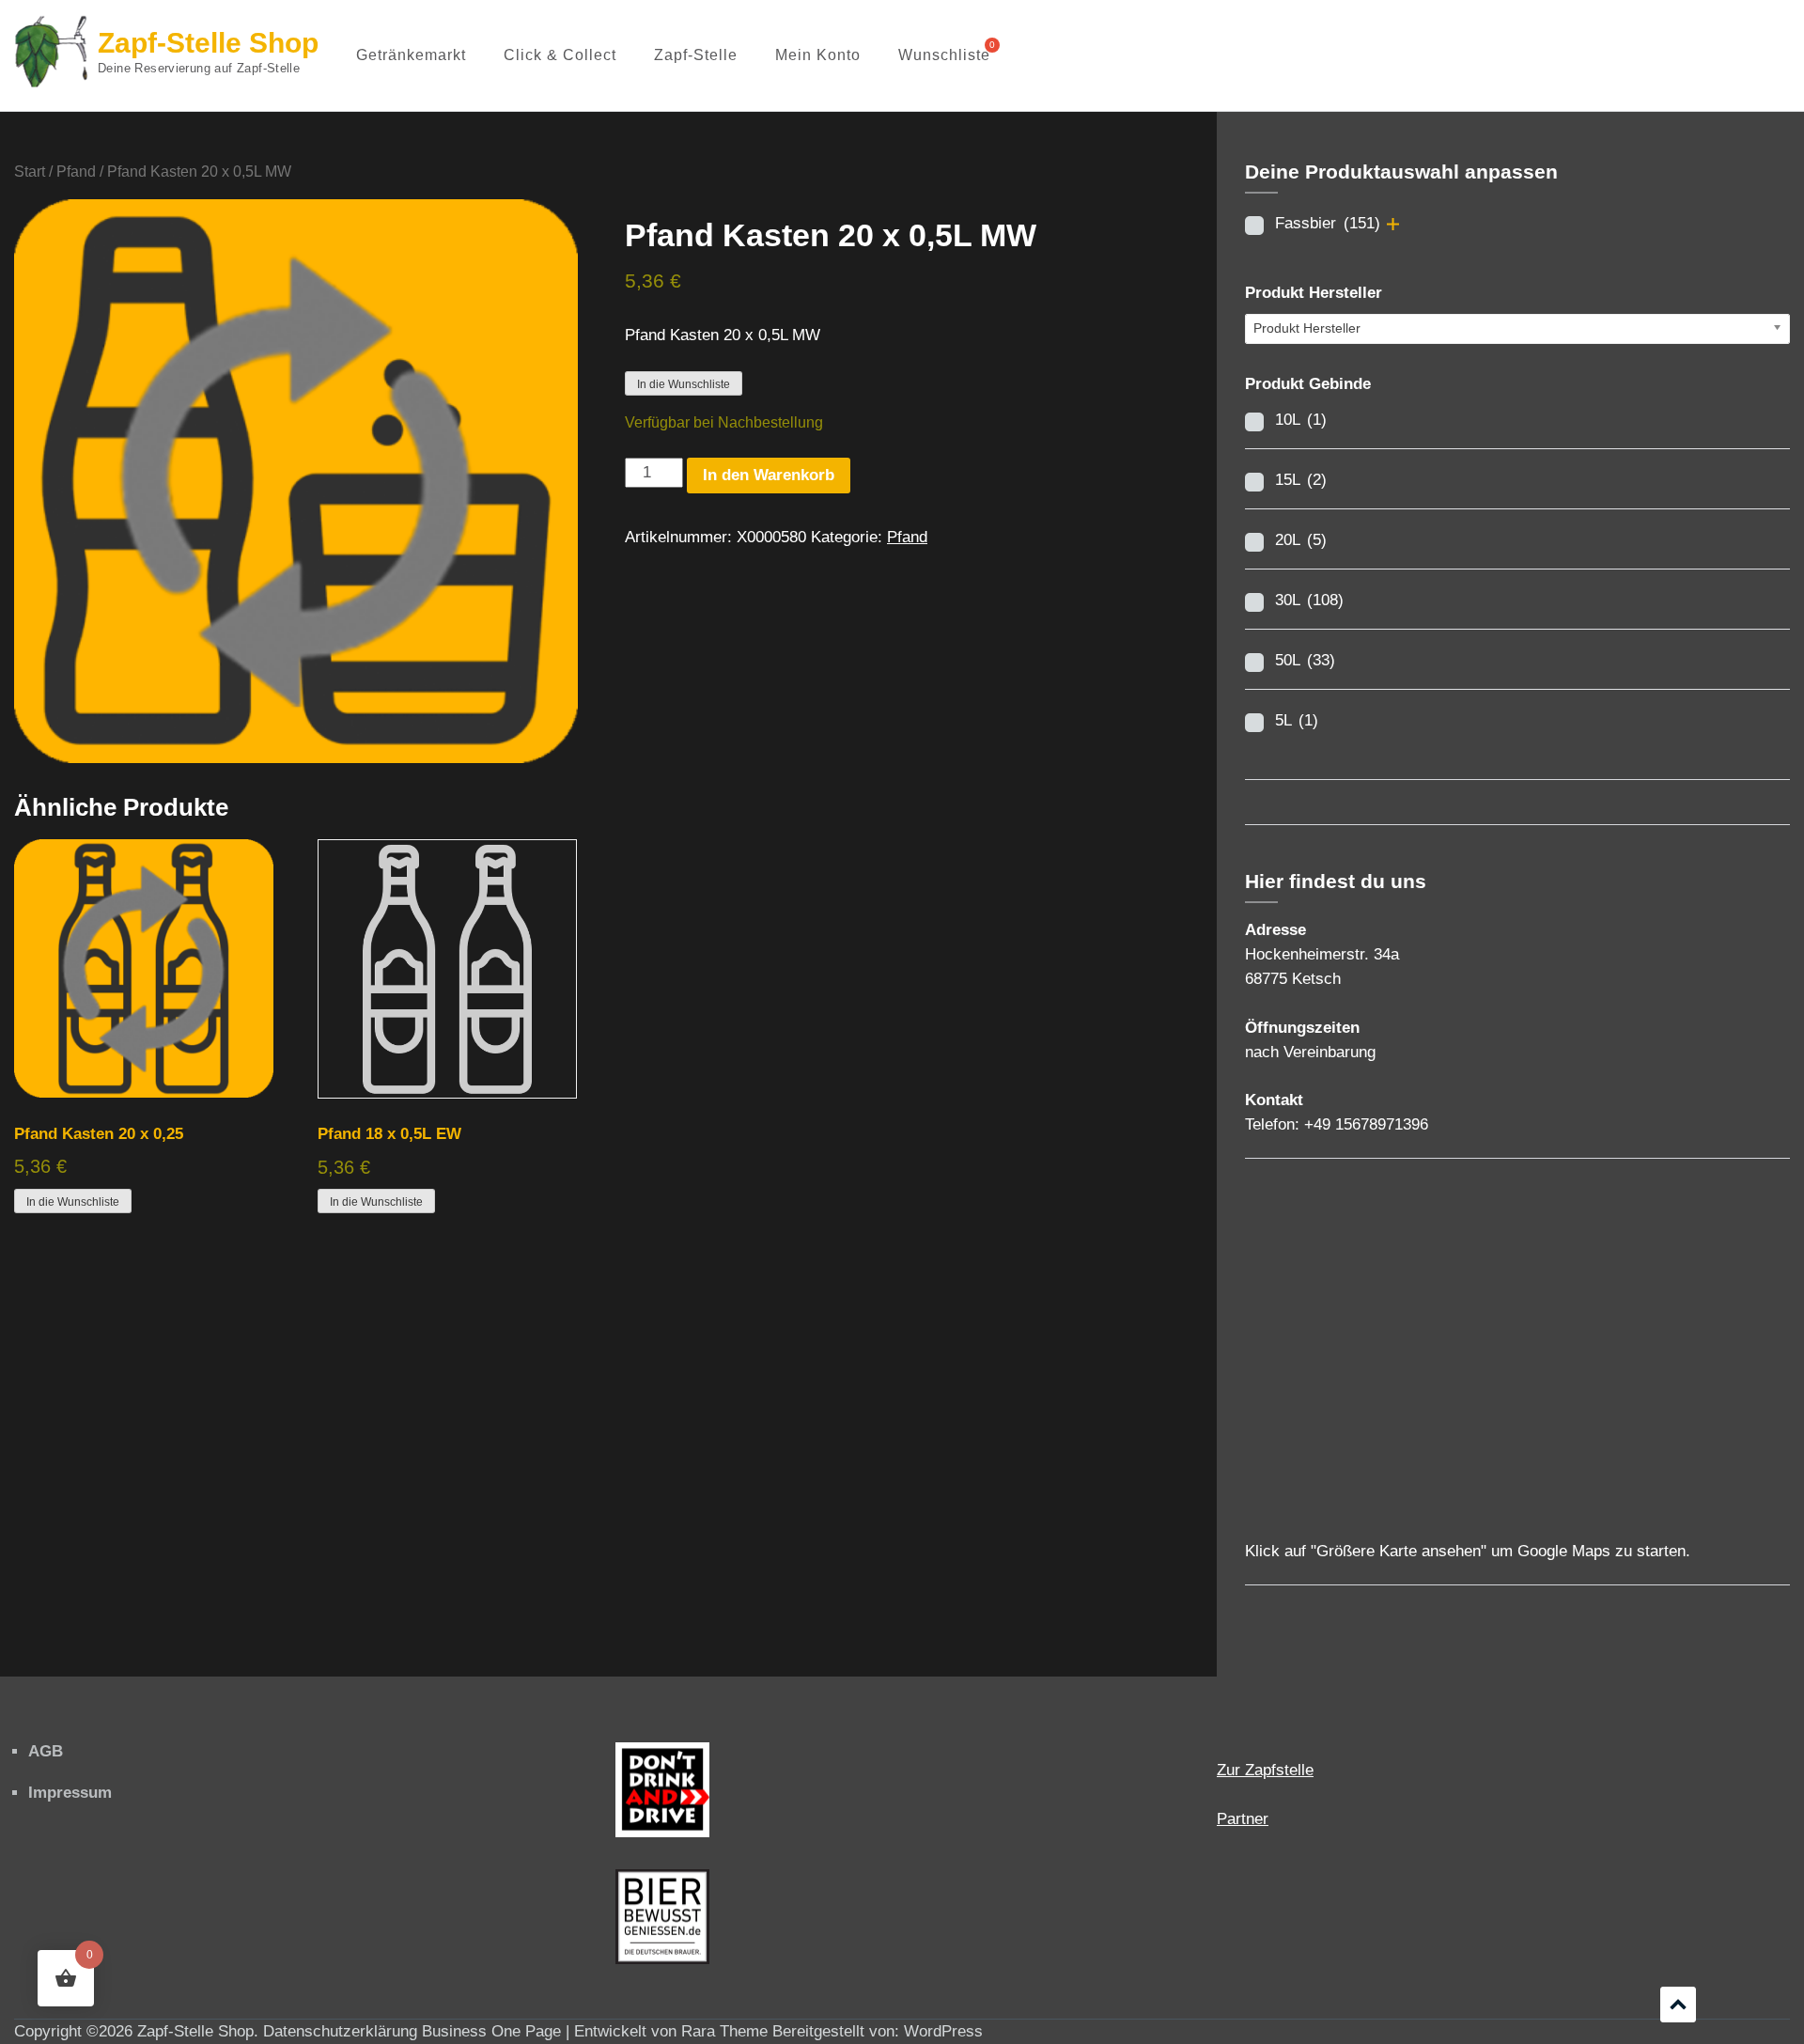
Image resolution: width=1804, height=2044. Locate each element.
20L (1301, 540)
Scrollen (1678, 2005)
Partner (1243, 1819)
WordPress (943, 2031)
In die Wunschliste (684, 384)
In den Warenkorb (769, 475)
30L (1309, 600)
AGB (46, 1751)
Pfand (76, 172)
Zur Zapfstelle (1265, 1770)
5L (1297, 720)
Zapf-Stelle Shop (208, 43)
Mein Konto (818, 55)
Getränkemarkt (411, 55)
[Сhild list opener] (1393, 224)
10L (1301, 420)
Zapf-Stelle (696, 55)
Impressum (70, 1793)
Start (30, 172)
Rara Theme (724, 2031)
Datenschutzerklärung (340, 2031)
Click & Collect (560, 55)
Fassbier (1328, 223)
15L (1301, 480)
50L (1305, 660)
